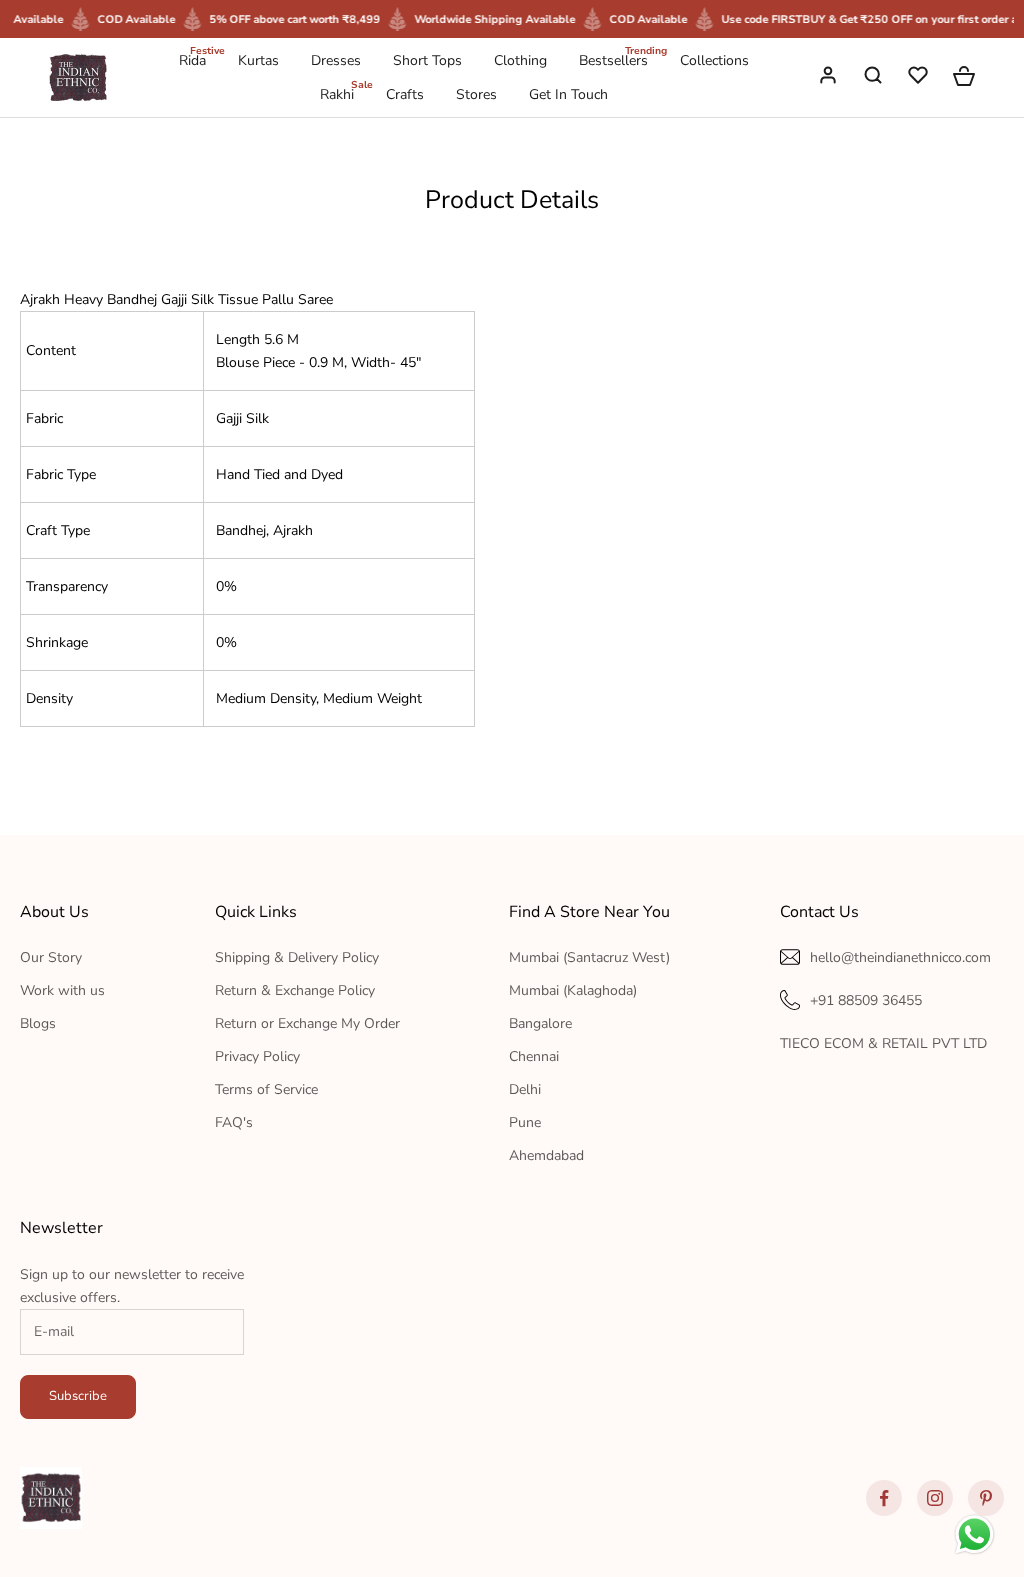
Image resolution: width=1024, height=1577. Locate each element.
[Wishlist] (920, 78)
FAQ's (234, 1122)
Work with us (62, 990)
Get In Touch (568, 94)
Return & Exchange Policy (295, 990)
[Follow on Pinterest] (986, 1498)
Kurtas (258, 60)
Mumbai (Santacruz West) (589, 957)
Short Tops (427, 60)
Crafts (405, 94)
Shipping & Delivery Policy (297, 957)
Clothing (520, 60)
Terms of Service (266, 1089)
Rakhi (337, 93)
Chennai (534, 1056)
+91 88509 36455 (866, 1000)
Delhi (525, 1089)
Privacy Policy (257, 1056)
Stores (476, 94)
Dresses (336, 60)
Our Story (51, 957)
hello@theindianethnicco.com (900, 957)
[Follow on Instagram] (935, 1498)
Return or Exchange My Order (307, 1023)
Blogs (38, 1023)
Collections (714, 60)
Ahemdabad (546, 1155)
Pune (525, 1122)
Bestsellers (613, 59)
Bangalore (540, 1023)
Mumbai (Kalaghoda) (573, 990)
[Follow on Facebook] (884, 1498)
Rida (192, 59)
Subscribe (78, 1396)
